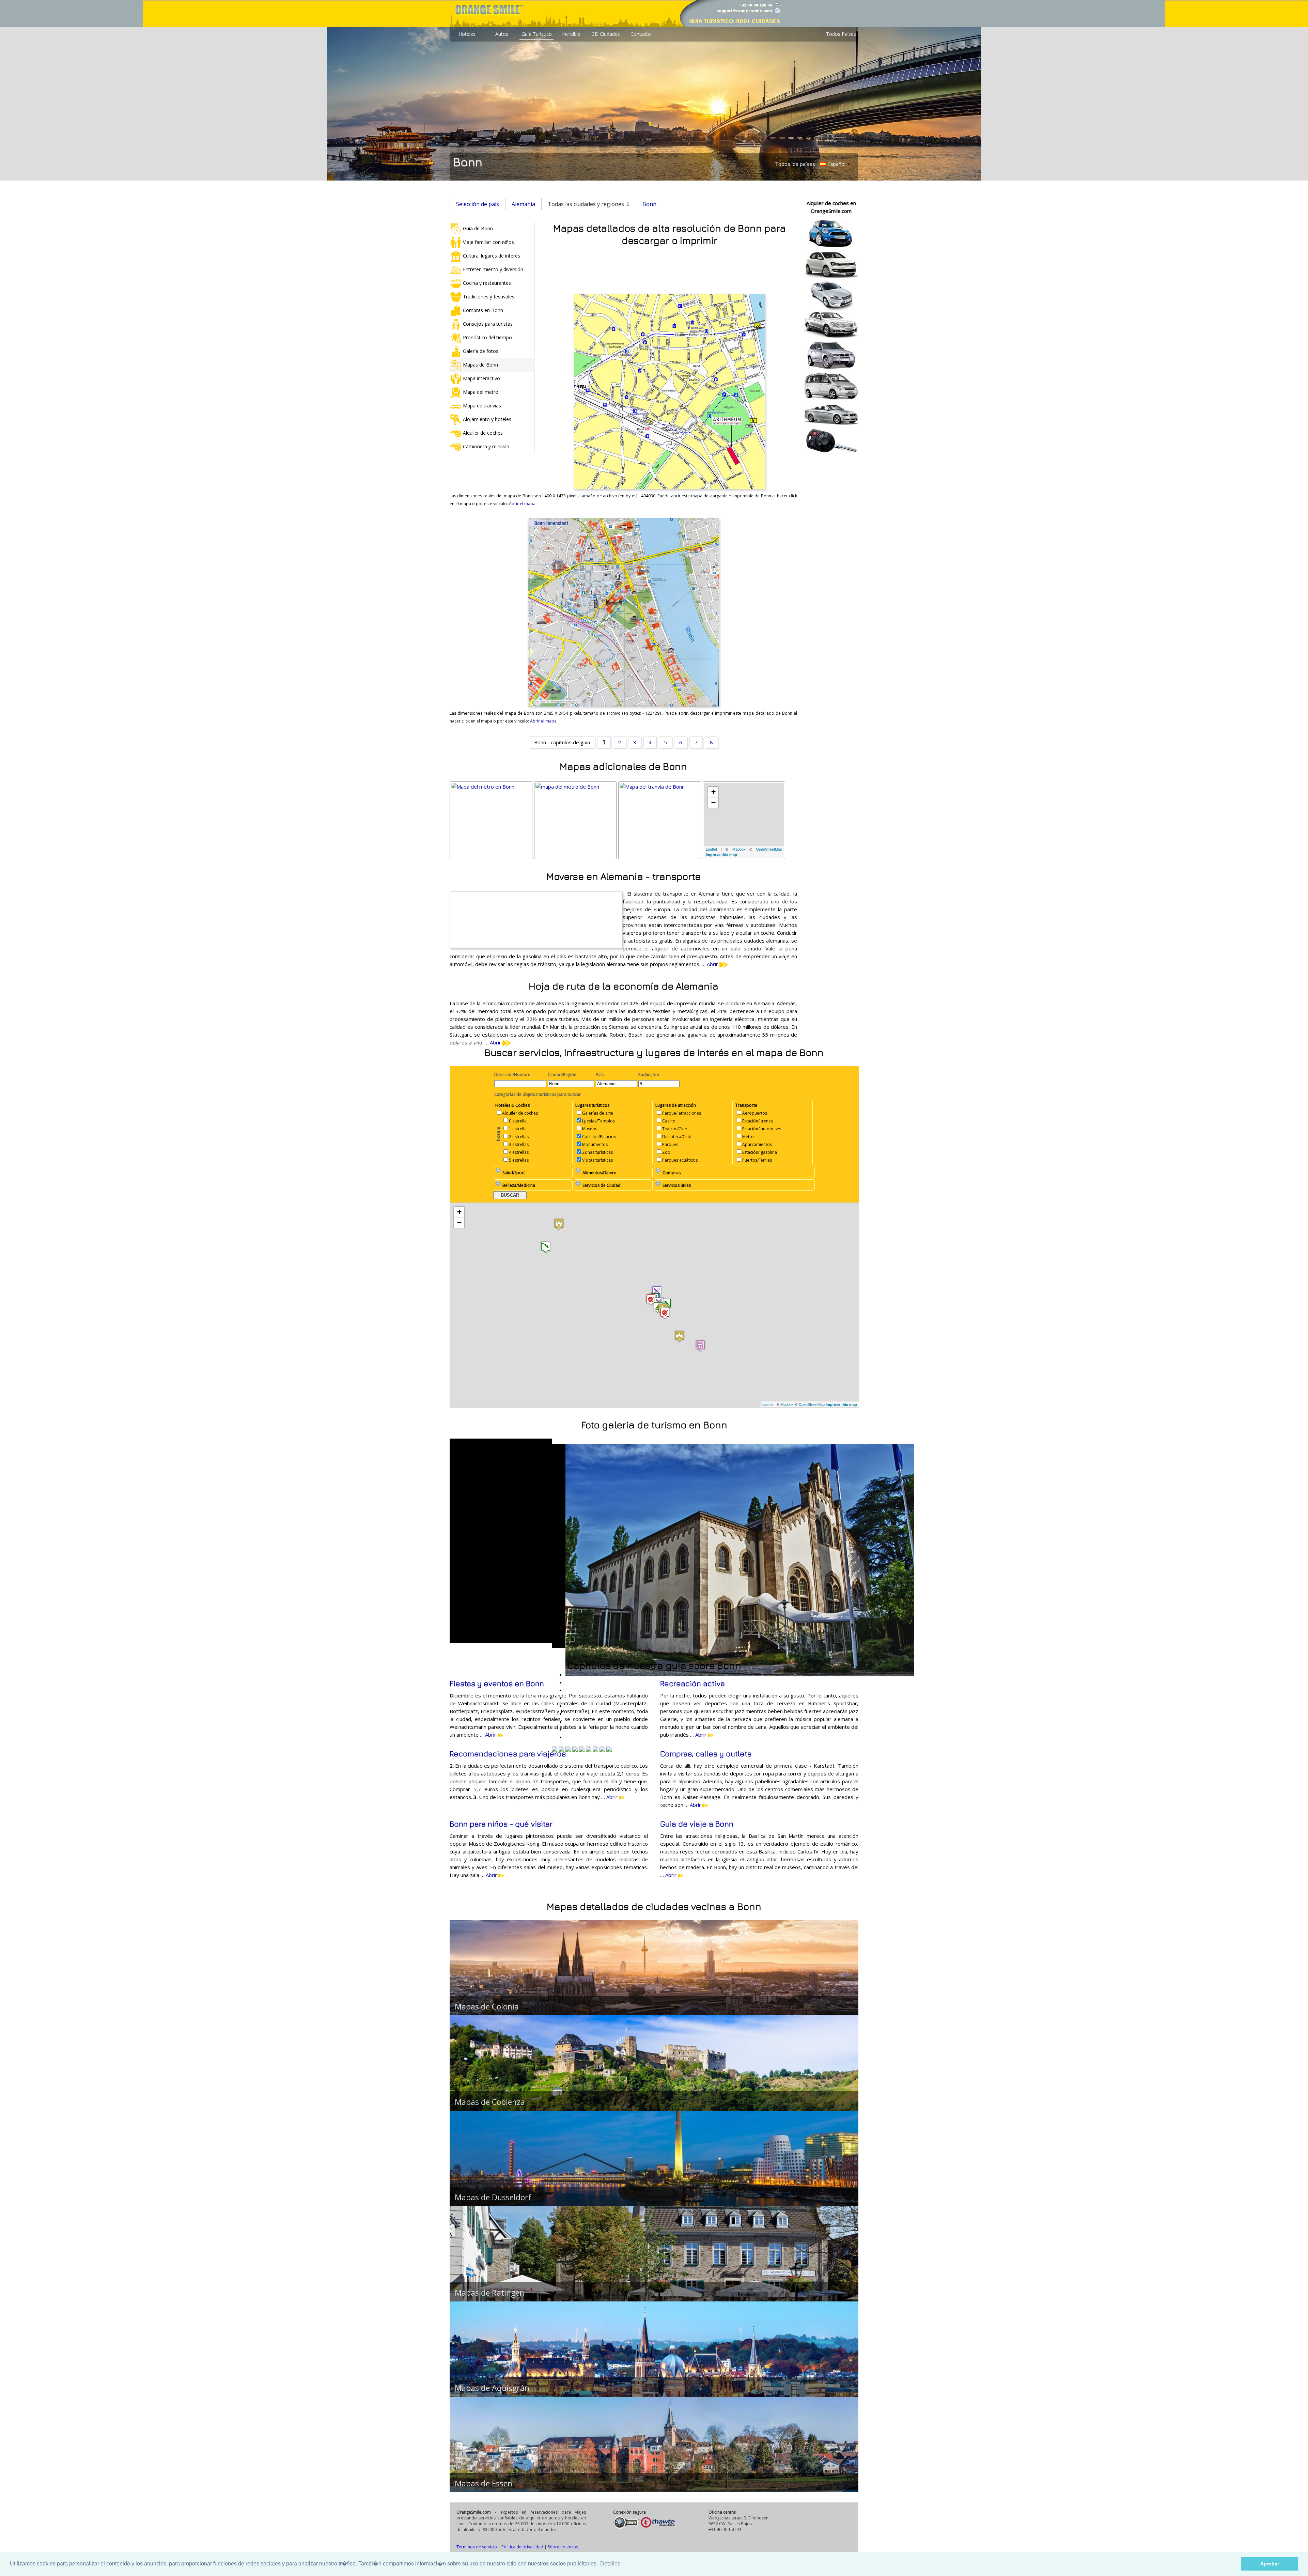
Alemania (523, 204)
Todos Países (841, 34)
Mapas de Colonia (487, 2006)
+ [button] (713, 792)
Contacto (641, 34)
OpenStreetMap (769, 849)
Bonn (649, 204)
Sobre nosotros (563, 2547)
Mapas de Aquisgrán (492, 2388)
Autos (502, 34)
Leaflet (711, 849)
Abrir (713, 964)
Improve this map (721, 855)
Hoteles (467, 34)
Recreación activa (692, 1683)
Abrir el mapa (522, 504)
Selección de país (478, 204)
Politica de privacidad (522, 2547)
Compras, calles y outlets (706, 1754)
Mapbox (739, 849)
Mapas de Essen (484, 2483)
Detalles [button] (610, 2564)
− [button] (713, 802)
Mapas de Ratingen (489, 2293)
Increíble (571, 34)
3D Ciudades (606, 34)
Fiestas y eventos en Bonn (497, 1683)
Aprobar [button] (1270, 2564)
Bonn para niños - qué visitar (501, 1824)
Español (836, 164)
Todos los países (795, 164)
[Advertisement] (669, 268)
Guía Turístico (537, 34)
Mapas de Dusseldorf (493, 2197)
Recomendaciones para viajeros (508, 1754)
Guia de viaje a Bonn (697, 1824)
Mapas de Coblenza (490, 2102)
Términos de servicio (477, 2547)
